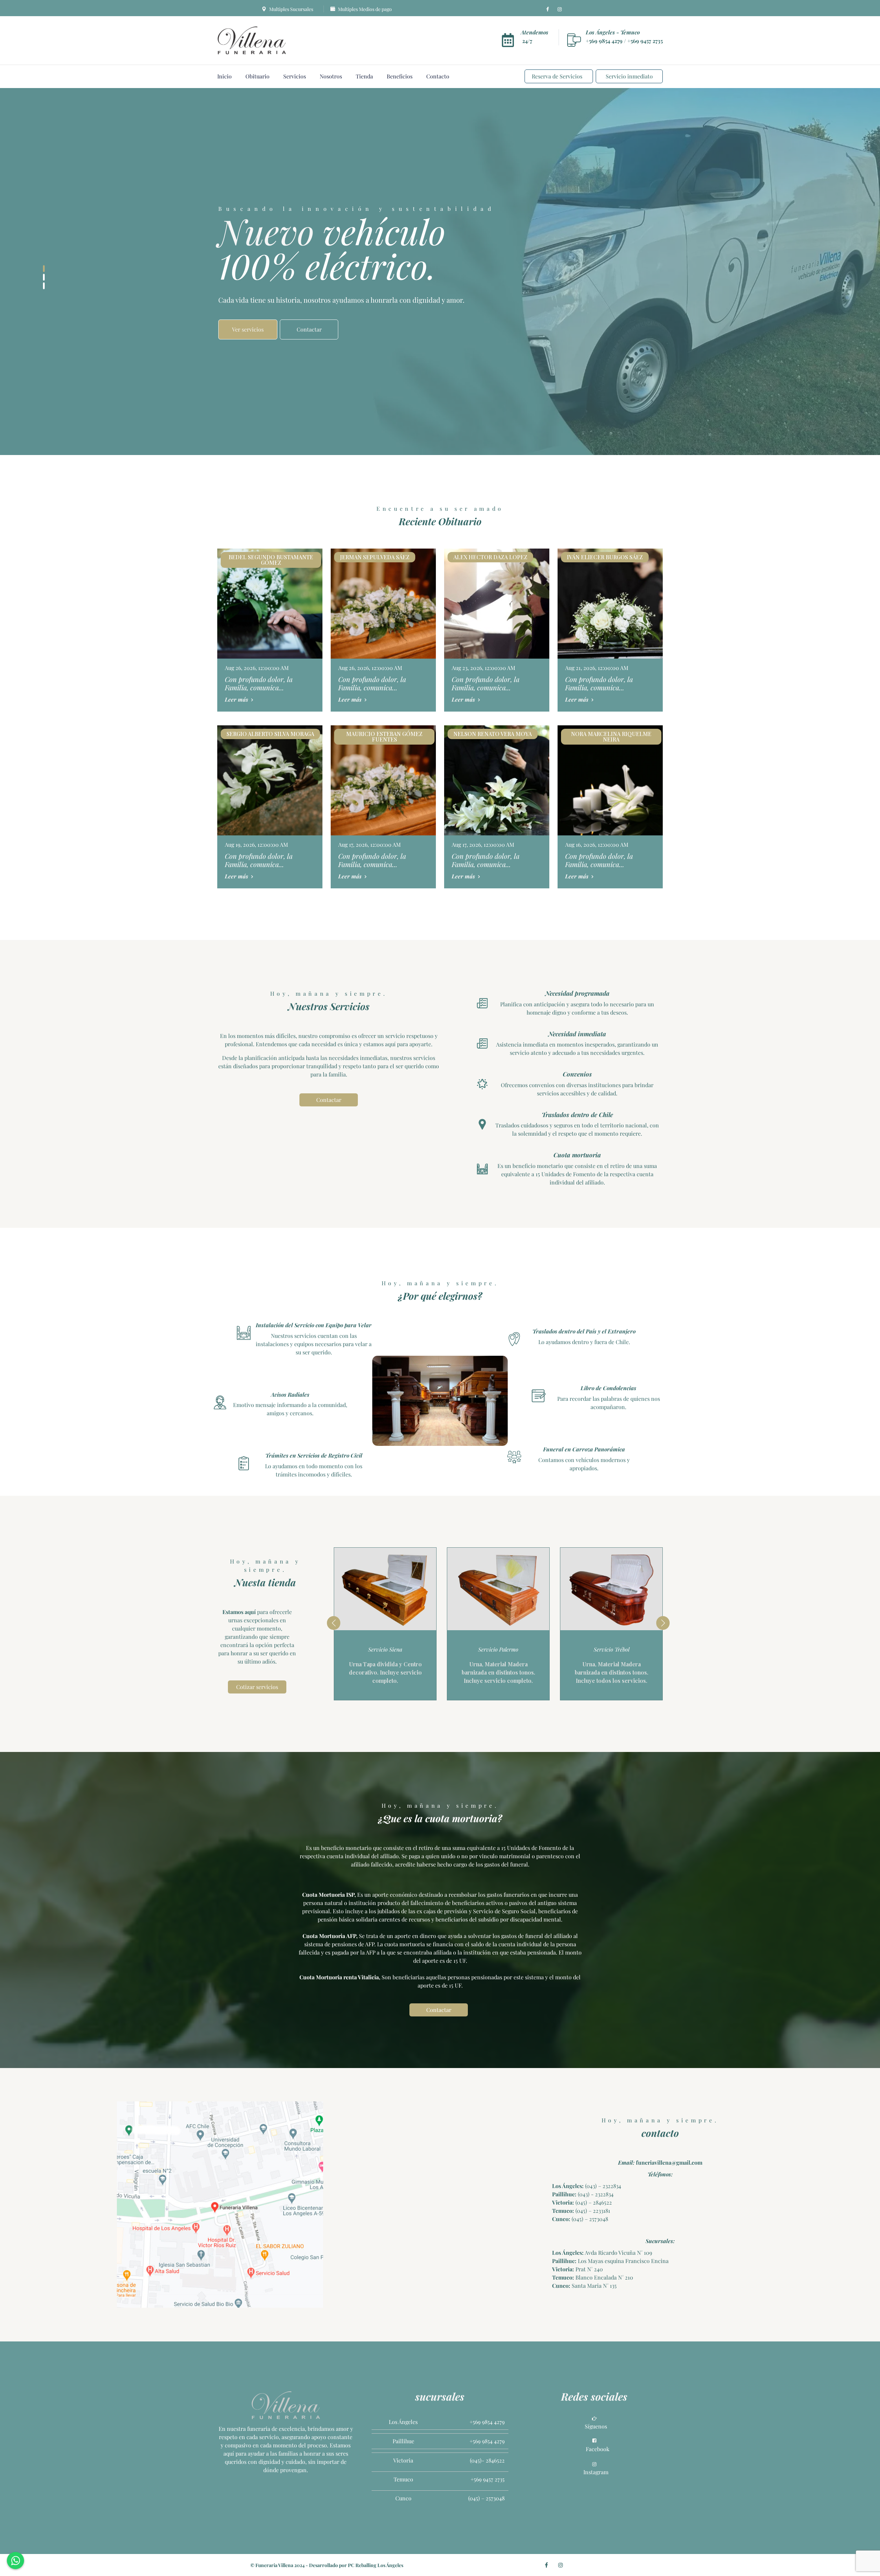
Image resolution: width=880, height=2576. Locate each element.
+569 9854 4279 (605, 41)
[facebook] (548, 9)
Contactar (329, 1100)
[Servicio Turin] (611, 1589)
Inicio (224, 76)
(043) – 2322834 (602, 2186)
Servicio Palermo (385, 1649)
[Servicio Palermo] (385, 1589)
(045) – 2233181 (592, 2211)
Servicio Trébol (498, 1649)
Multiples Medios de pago (364, 9)
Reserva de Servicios (557, 76)
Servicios (295, 76)
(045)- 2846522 (487, 2460)
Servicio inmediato (629, 76)
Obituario (257, 76)
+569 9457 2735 (645, 41)
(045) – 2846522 (593, 2202)
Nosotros (331, 76)
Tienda (364, 76)
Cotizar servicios (257, 1687)
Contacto (438, 76)
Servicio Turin (611, 1649)
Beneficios (400, 76)
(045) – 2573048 (589, 2219)
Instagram (596, 2472)
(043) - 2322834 (595, 2194)
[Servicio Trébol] (498, 1589)
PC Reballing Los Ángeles (376, 2565)
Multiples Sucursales (291, 9)
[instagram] (560, 9)
